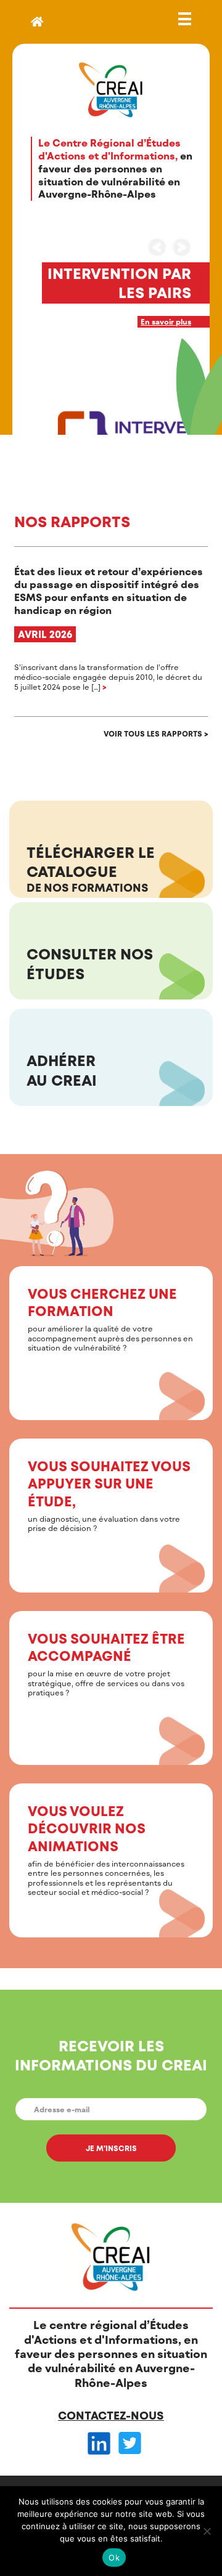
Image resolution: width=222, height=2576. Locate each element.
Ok (114, 2558)
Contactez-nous (111, 2415)
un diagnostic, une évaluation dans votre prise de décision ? (109, 1495)
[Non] (207, 2531)
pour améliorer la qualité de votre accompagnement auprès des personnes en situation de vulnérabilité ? (110, 1318)
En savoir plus (166, 321)
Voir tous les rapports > (156, 733)
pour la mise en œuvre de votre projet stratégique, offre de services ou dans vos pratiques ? (106, 1663)
